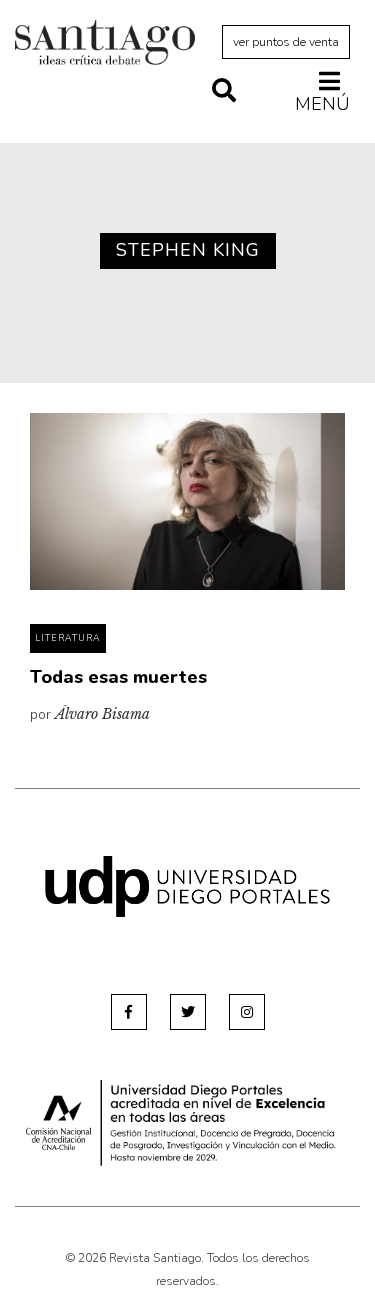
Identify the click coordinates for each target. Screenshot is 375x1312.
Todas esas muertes (118, 677)
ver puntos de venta (286, 42)
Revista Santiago (105, 45)
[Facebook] (129, 1012)
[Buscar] (224, 92)
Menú (322, 103)
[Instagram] (247, 1012)
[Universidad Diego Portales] (187, 885)
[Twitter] (188, 1012)
